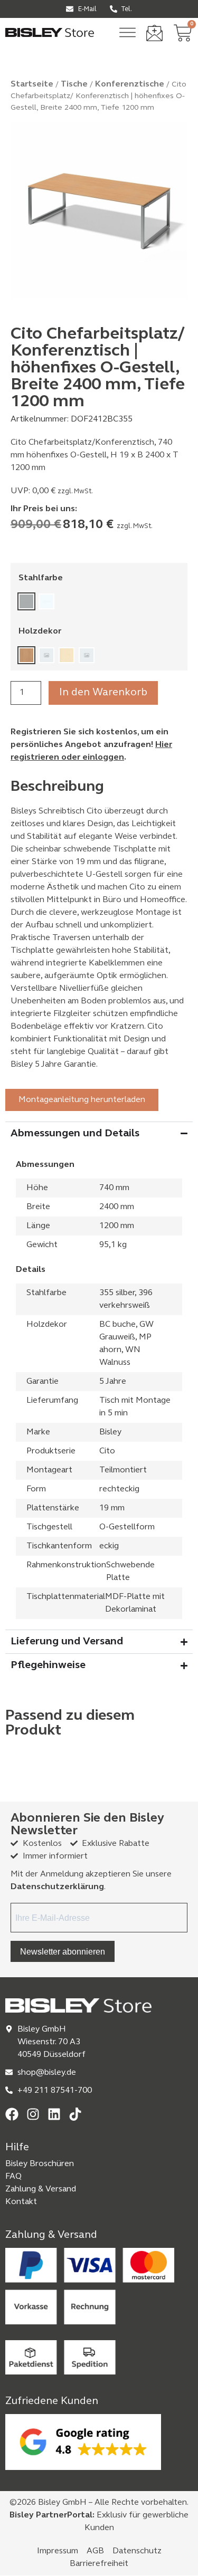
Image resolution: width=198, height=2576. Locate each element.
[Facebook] (12, 2114)
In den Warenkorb (103, 693)
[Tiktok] (75, 2114)
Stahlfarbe (41, 578)
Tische (74, 84)
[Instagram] (33, 2114)
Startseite (32, 84)
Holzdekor (40, 631)
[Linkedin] (54, 2114)
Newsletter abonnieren (63, 1951)
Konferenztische (130, 84)
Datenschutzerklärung (57, 1887)
